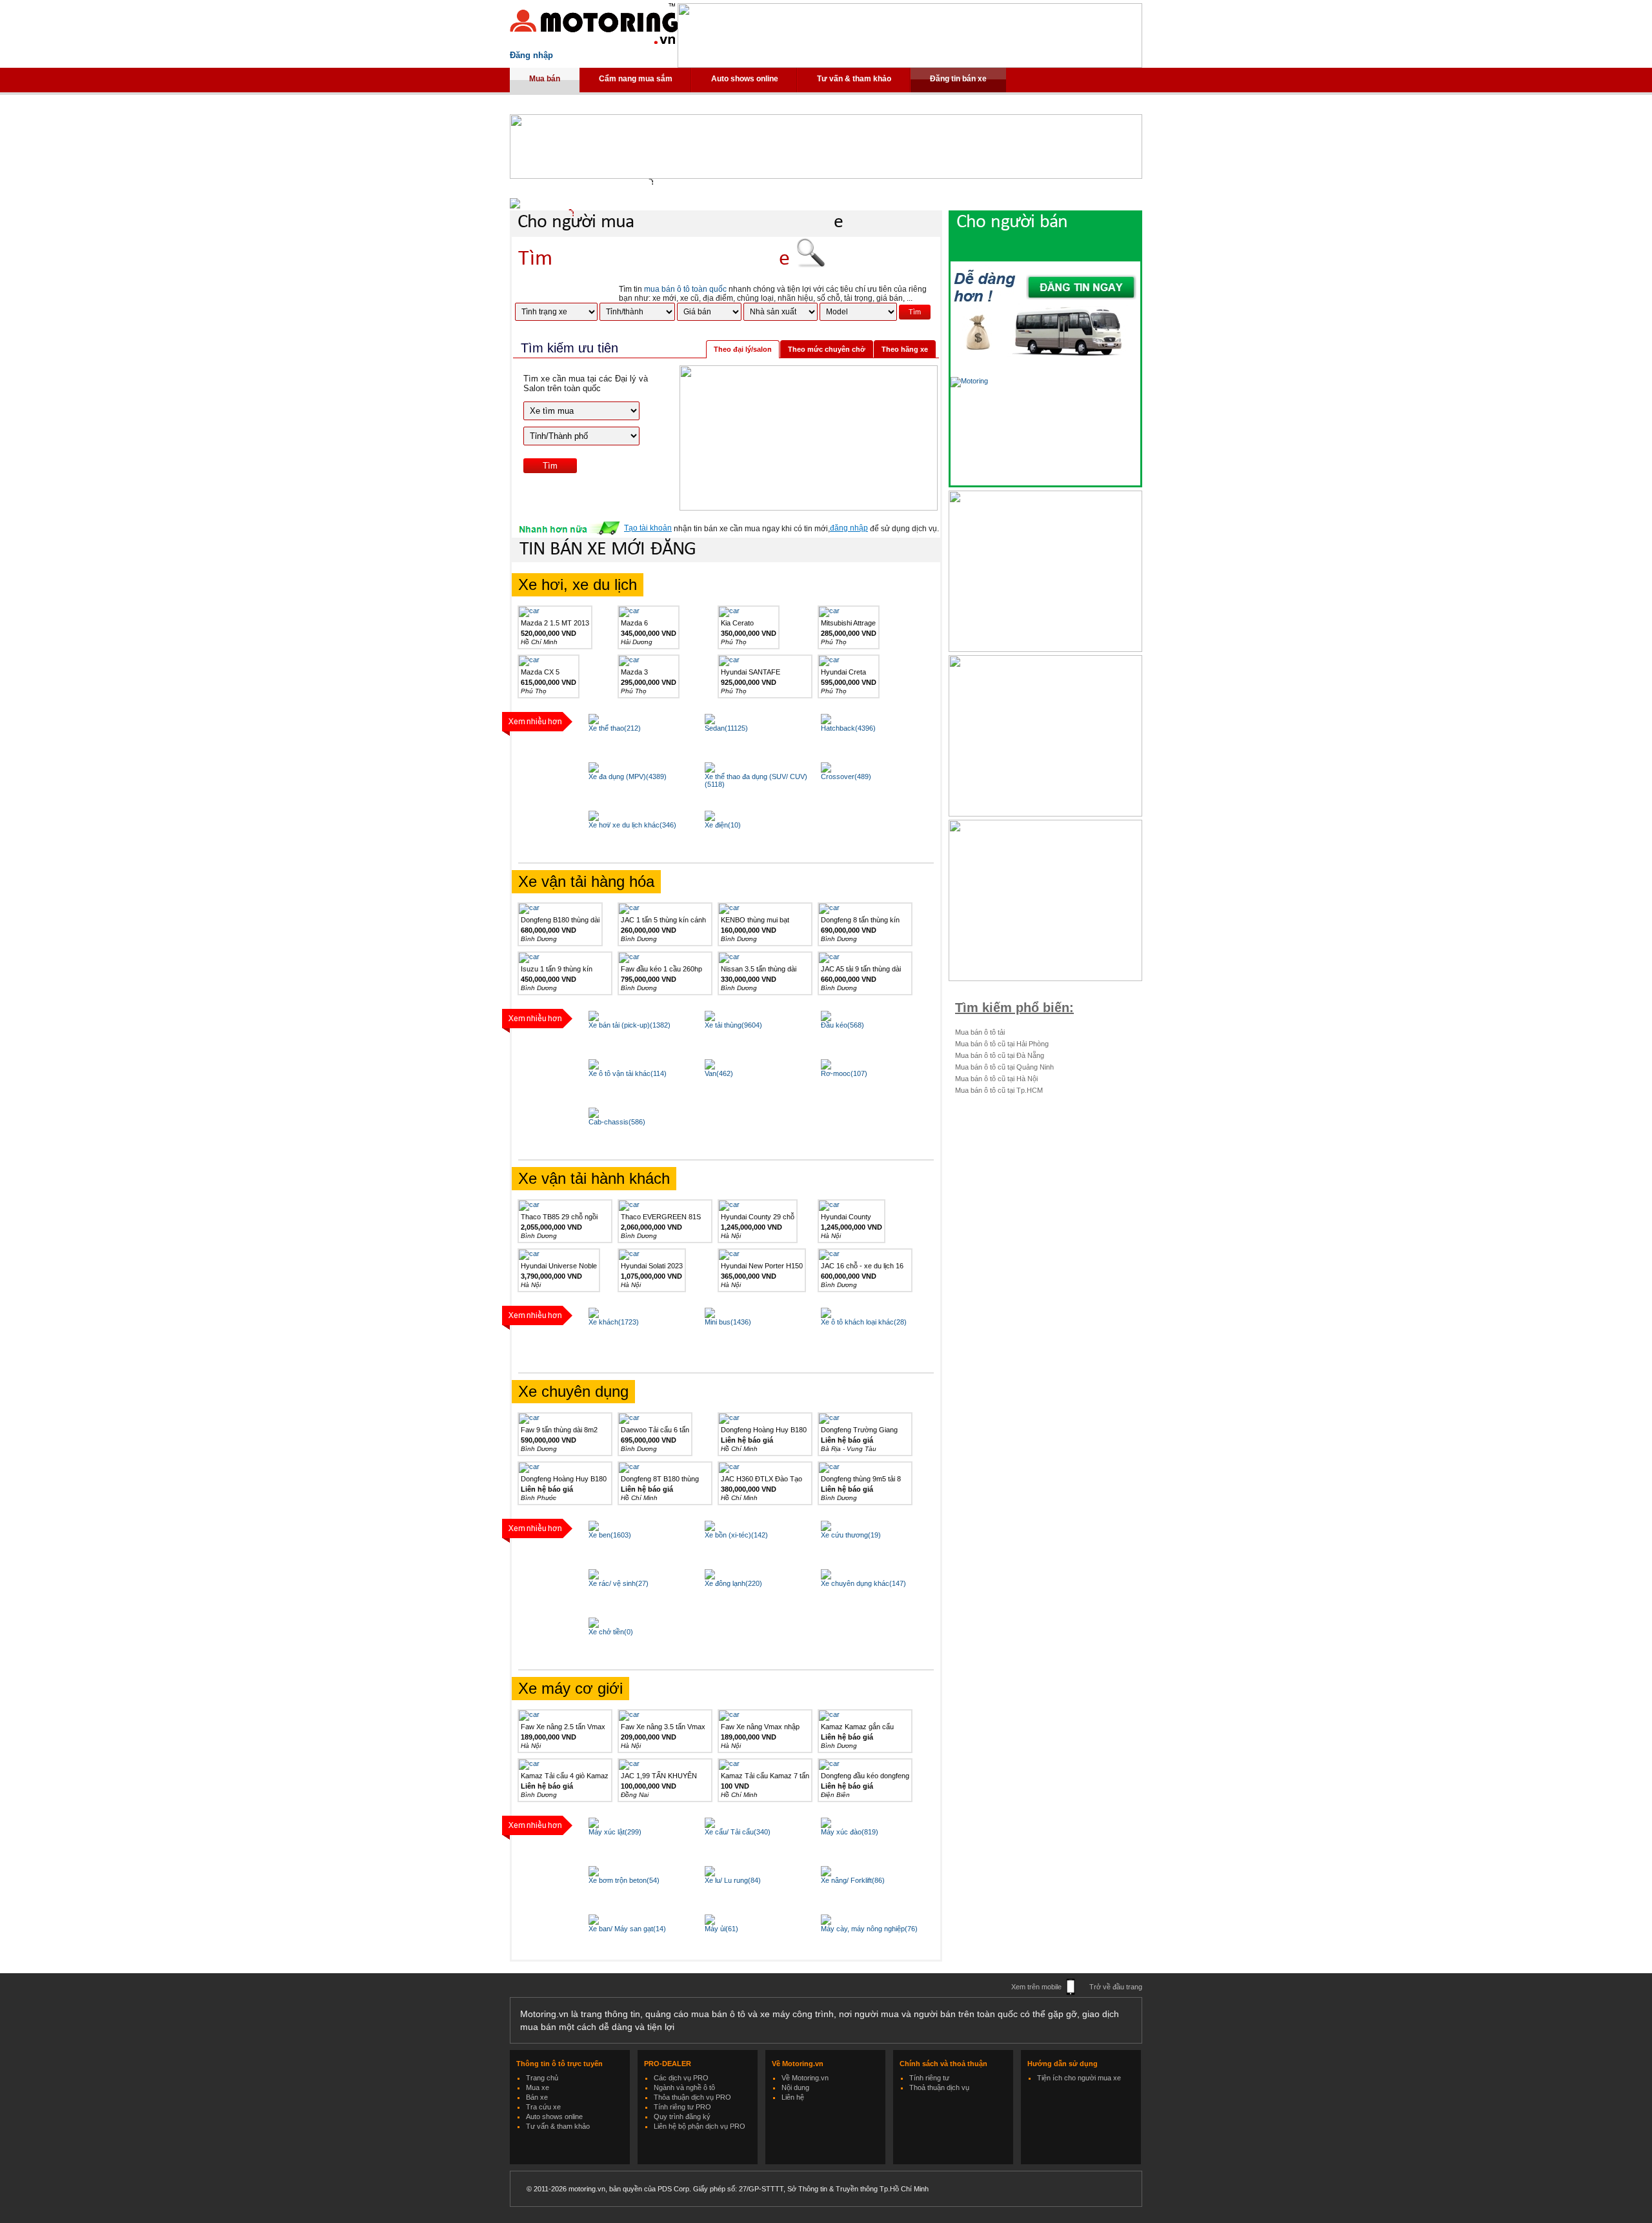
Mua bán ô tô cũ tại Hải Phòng (1002, 1044)
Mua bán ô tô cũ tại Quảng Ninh (1004, 1067)
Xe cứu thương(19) (851, 1535)
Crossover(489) (846, 777)
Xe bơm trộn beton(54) (624, 1880)
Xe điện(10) (723, 825)
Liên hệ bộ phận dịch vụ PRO (700, 2126)
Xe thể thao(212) (615, 728)
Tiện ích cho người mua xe (1079, 2078)
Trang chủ (542, 2078)
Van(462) (719, 1073)
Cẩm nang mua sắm (636, 79)
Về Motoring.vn (805, 2078)
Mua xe (538, 2087)
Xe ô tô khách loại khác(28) (864, 1322)
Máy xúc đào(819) (850, 1832)
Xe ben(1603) (610, 1535)
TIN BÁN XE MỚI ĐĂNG (608, 550)
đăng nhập (849, 528)
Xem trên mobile (1036, 1987)
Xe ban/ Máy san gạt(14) (627, 1929)
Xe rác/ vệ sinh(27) (619, 1583)
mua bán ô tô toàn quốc (685, 289)
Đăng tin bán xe (958, 79)
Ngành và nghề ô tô (684, 2087)
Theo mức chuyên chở (827, 349)
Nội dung (795, 2087)
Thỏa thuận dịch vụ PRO (692, 2097)
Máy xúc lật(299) (615, 1832)
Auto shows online (745, 79)
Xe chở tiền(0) (611, 1632)
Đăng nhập (531, 55)
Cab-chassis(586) (617, 1122)
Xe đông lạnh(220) (733, 1583)
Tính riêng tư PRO (682, 2107)
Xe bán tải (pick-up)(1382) (630, 1025)
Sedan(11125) (726, 728)
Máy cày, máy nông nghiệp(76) (869, 1929)
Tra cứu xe (543, 2107)
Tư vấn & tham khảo (854, 79)
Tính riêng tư (929, 2078)
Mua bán (545, 79)
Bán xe (537, 2097)
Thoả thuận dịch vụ (939, 2087)
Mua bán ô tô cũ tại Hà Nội (996, 1079)
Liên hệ (793, 2097)
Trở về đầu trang (1116, 1987)
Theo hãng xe (905, 349)
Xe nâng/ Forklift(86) (853, 1880)
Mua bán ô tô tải (980, 1032)
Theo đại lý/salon (743, 349)
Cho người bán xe (1058, 235)
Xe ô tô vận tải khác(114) (628, 1073)
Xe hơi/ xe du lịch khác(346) (632, 825)
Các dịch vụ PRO (681, 2078)
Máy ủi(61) (721, 1929)
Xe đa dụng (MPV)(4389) (628, 777)
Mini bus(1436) (728, 1322)
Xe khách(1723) (614, 1322)
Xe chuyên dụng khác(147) (863, 1583)
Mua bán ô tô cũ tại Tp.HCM (999, 1090)
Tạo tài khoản (648, 528)
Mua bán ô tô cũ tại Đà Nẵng (1000, 1055)
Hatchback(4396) (848, 728)
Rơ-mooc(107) (844, 1073)
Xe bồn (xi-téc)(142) (736, 1535)
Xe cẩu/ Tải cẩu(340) (738, 1832)
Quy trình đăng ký (682, 2116)
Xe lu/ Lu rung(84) (733, 1880)
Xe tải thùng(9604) (733, 1025)
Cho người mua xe (680, 222)
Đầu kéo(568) (842, 1025)
